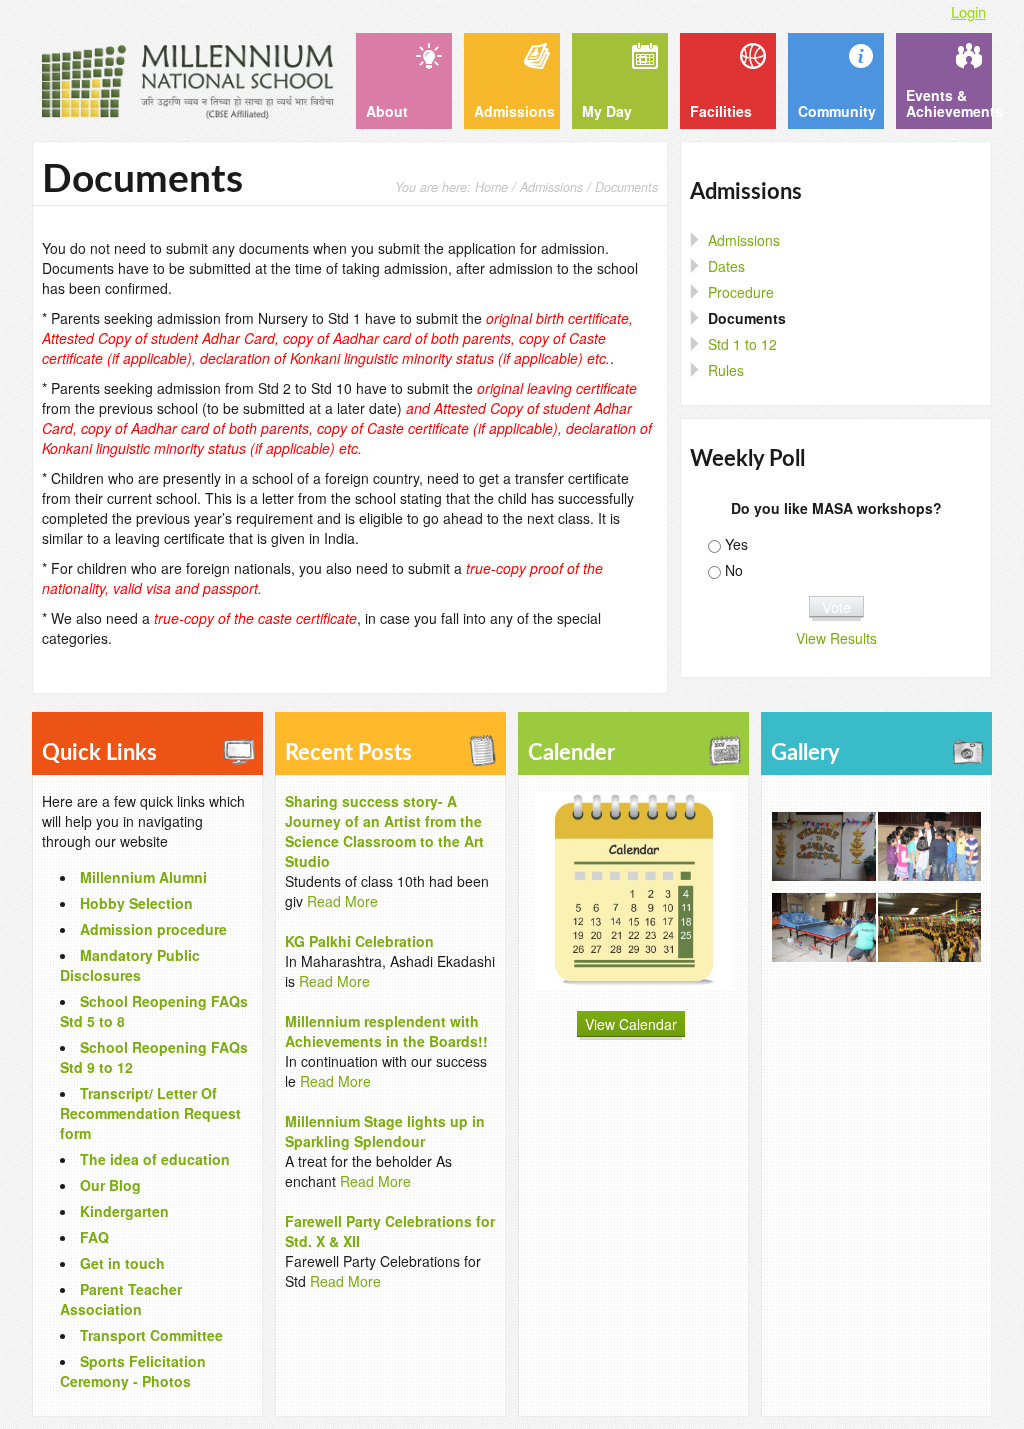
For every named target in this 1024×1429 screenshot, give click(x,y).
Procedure (741, 292)
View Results (836, 638)
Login (968, 11)
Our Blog (110, 1185)
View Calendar (631, 1024)
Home (491, 187)
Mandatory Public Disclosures (130, 965)
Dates (726, 266)
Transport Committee (151, 1335)
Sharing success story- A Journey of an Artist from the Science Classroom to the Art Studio (384, 831)
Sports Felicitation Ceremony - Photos (133, 1371)
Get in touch (122, 1263)
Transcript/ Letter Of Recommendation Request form (150, 1113)
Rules (726, 370)
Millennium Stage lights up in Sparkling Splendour (385, 1131)
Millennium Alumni (143, 877)
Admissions (551, 187)
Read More (342, 901)
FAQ (94, 1237)
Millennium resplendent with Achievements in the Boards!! (386, 1031)
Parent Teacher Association (121, 1299)
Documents (747, 318)
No (734, 570)
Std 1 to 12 (742, 344)
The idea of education (155, 1159)
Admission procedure (153, 929)
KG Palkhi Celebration (359, 941)
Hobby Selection (136, 903)
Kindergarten (124, 1211)
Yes (736, 544)
